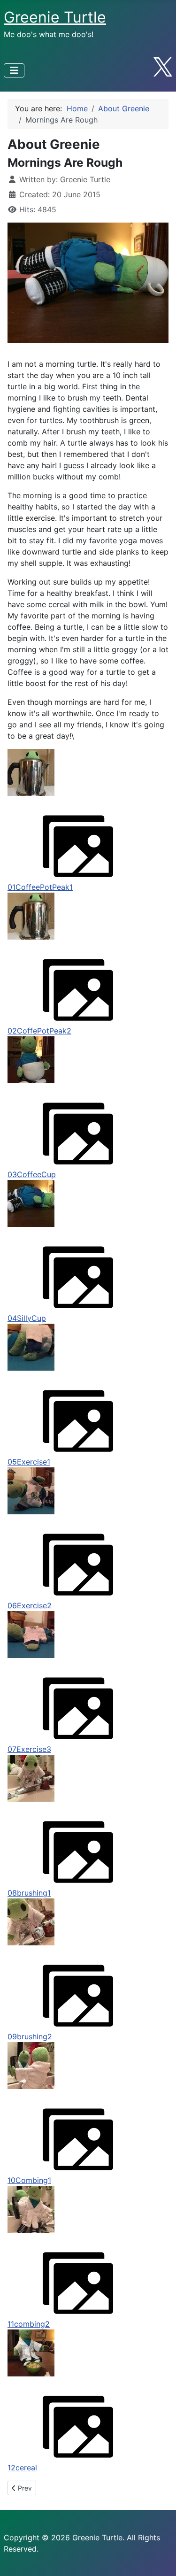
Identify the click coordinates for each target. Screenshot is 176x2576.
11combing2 (29, 2324)
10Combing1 (29, 2180)
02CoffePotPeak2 (39, 1031)
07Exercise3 (29, 1749)
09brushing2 (30, 2036)
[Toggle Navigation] (14, 70)
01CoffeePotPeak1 (40, 887)
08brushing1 (29, 1893)
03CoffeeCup (32, 1174)
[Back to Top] (160, 2559)
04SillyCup (27, 1318)
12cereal (22, 2468)
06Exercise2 (30, 1605)
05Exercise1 (29, 1462)
